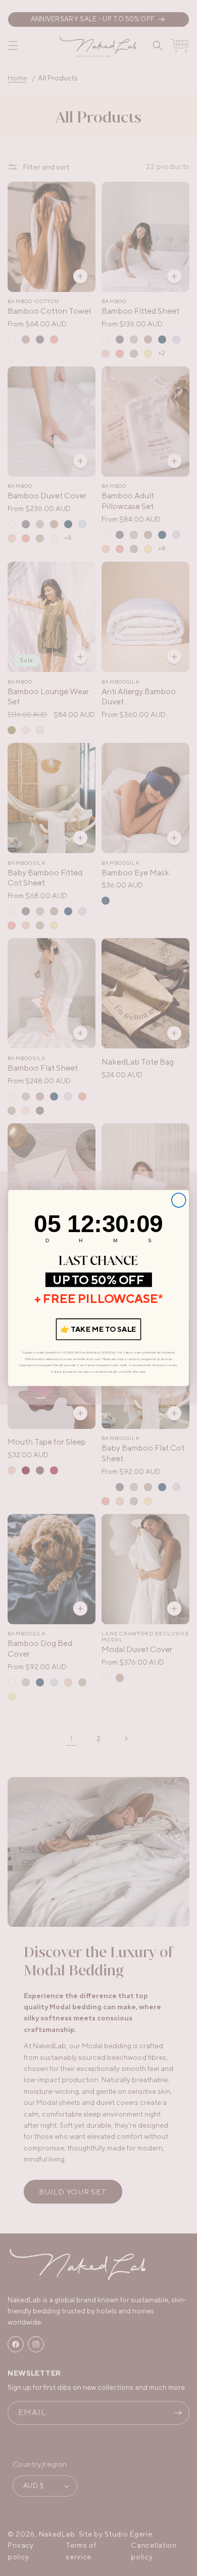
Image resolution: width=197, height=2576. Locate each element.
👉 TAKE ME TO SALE (98, 1329)
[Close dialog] (179, 1200)
